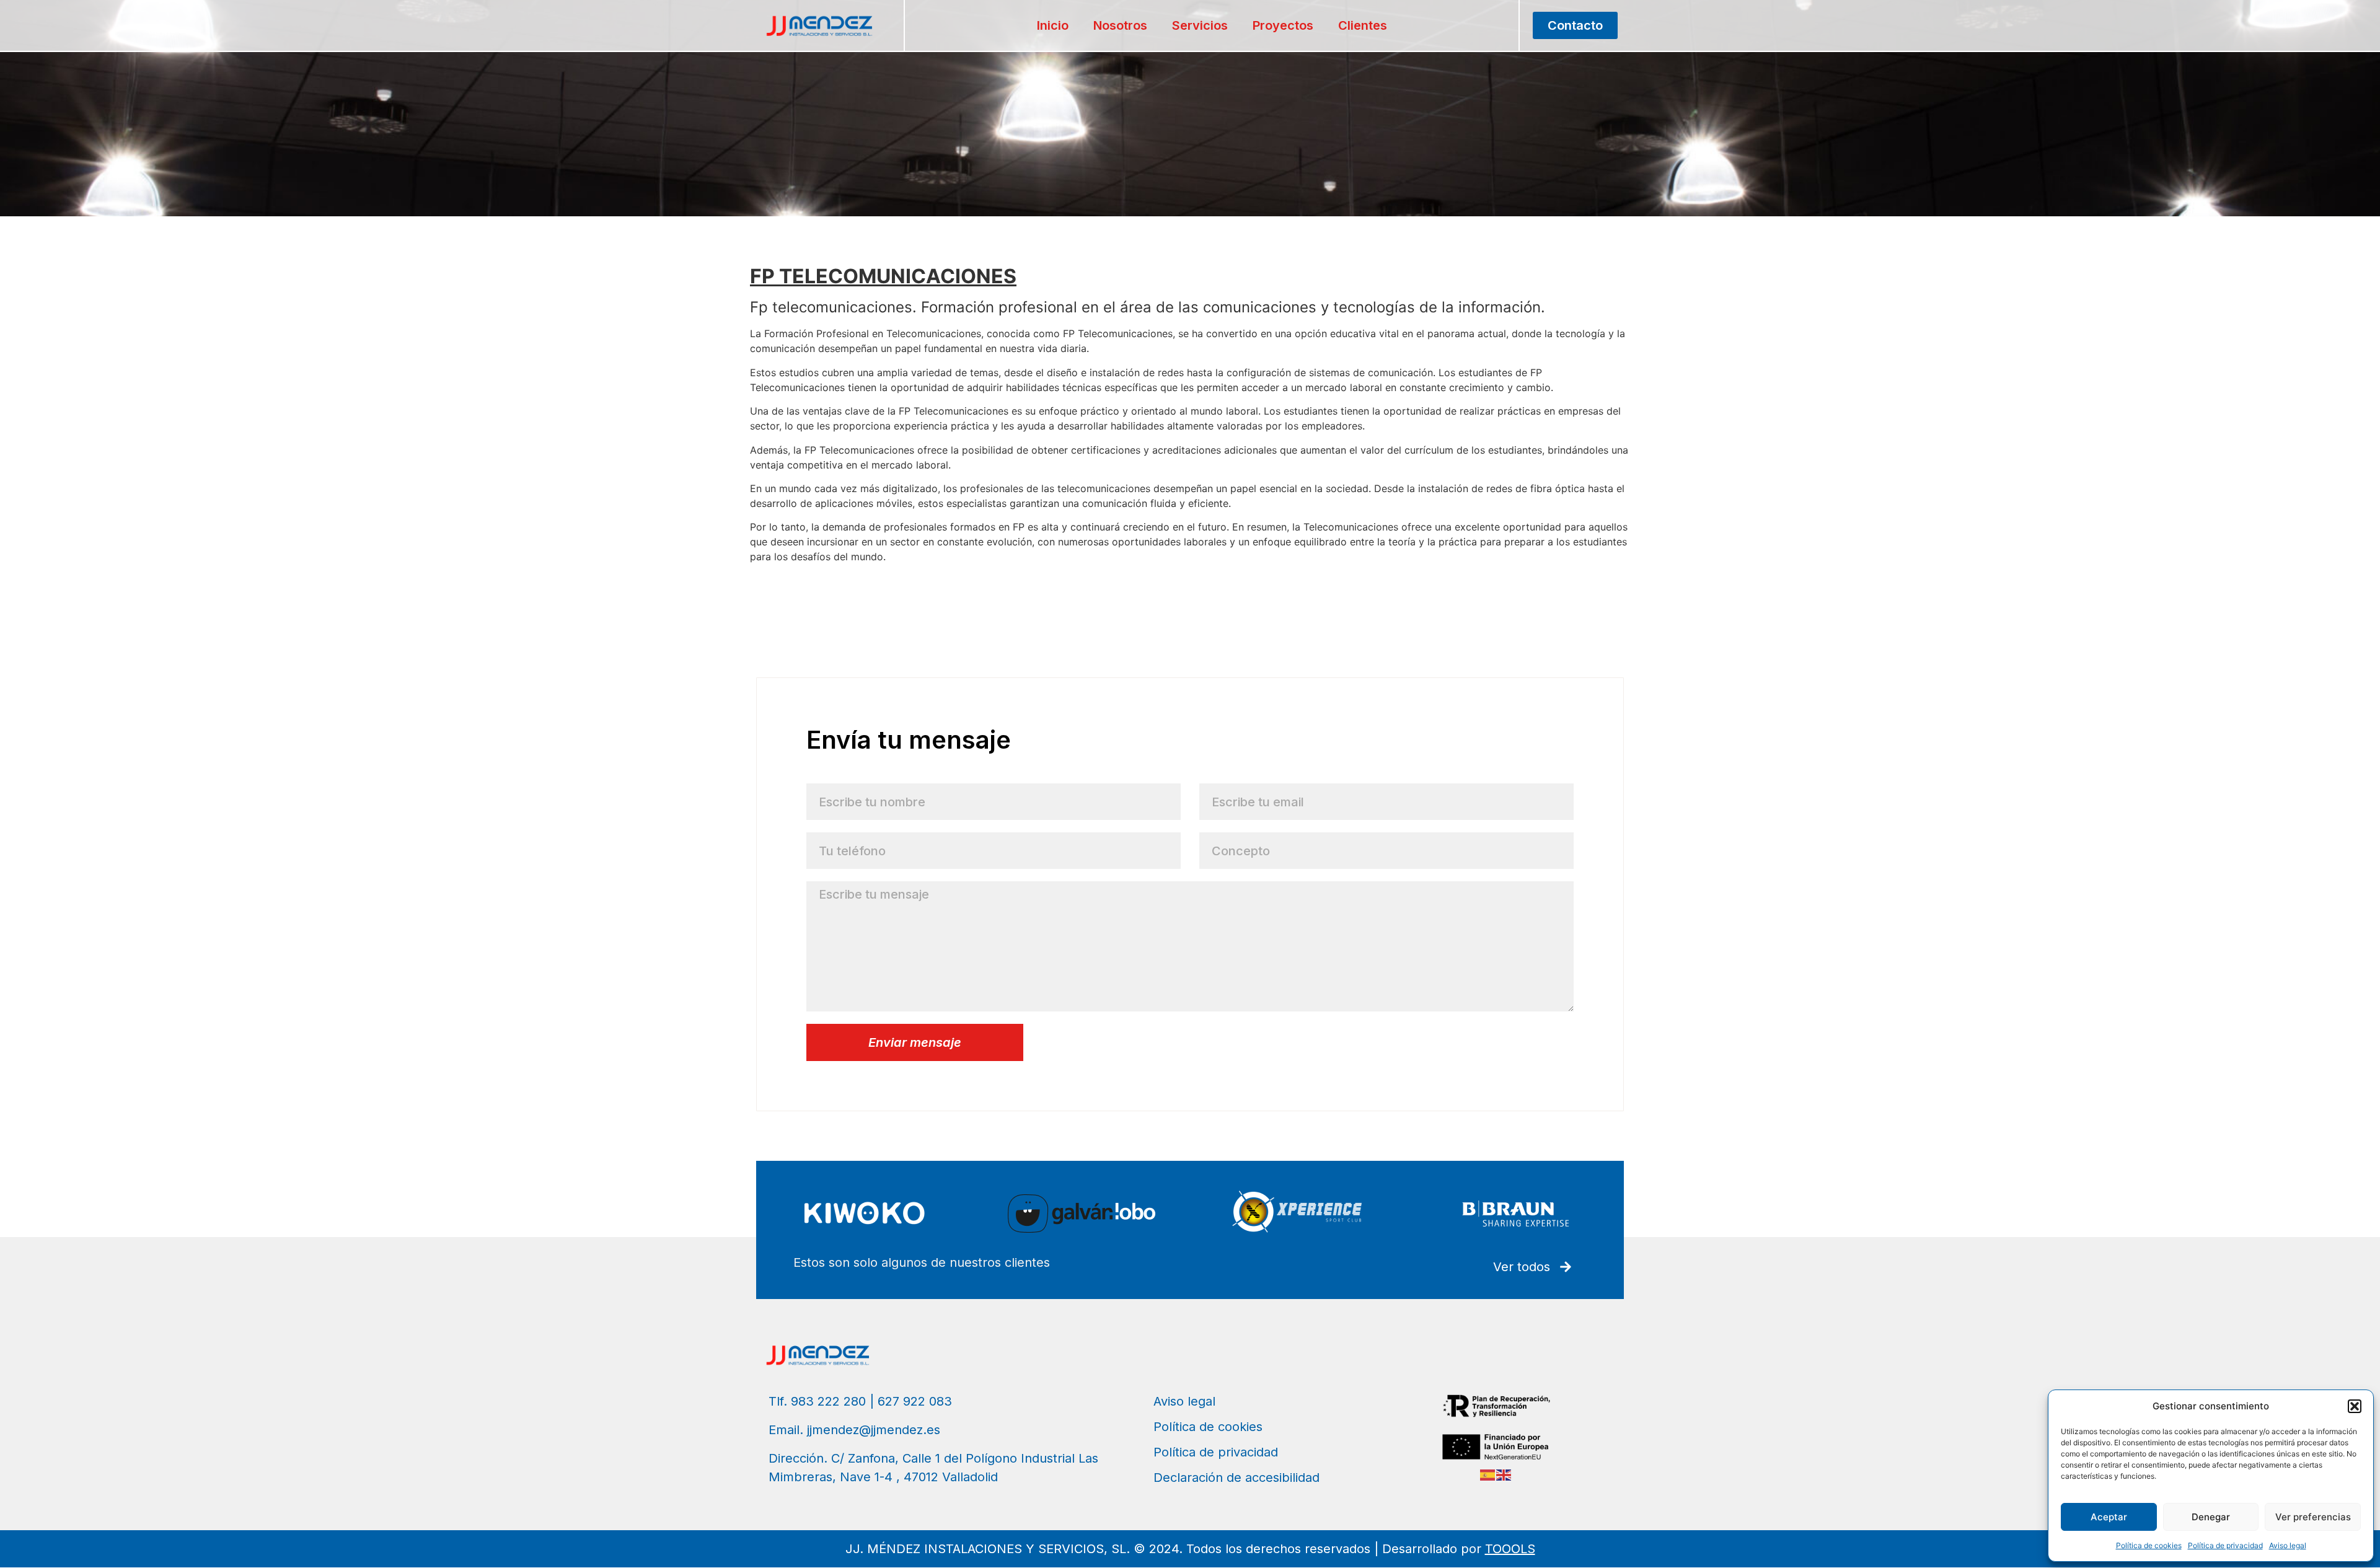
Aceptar (2109, 1517)
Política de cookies (2149, 1545)
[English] (1504, 1474)
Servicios (1200, 25)
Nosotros (1120, 25)
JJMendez (774, 581)
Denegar (2211, 1517)
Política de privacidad (2225, 1545)
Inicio (1053, 25)
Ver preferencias (2313, 1517)
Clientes (1363, 25)
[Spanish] (1488, 1474)
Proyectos (1283, 25)
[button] (2355, 1406)
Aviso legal (2288, 1545)
